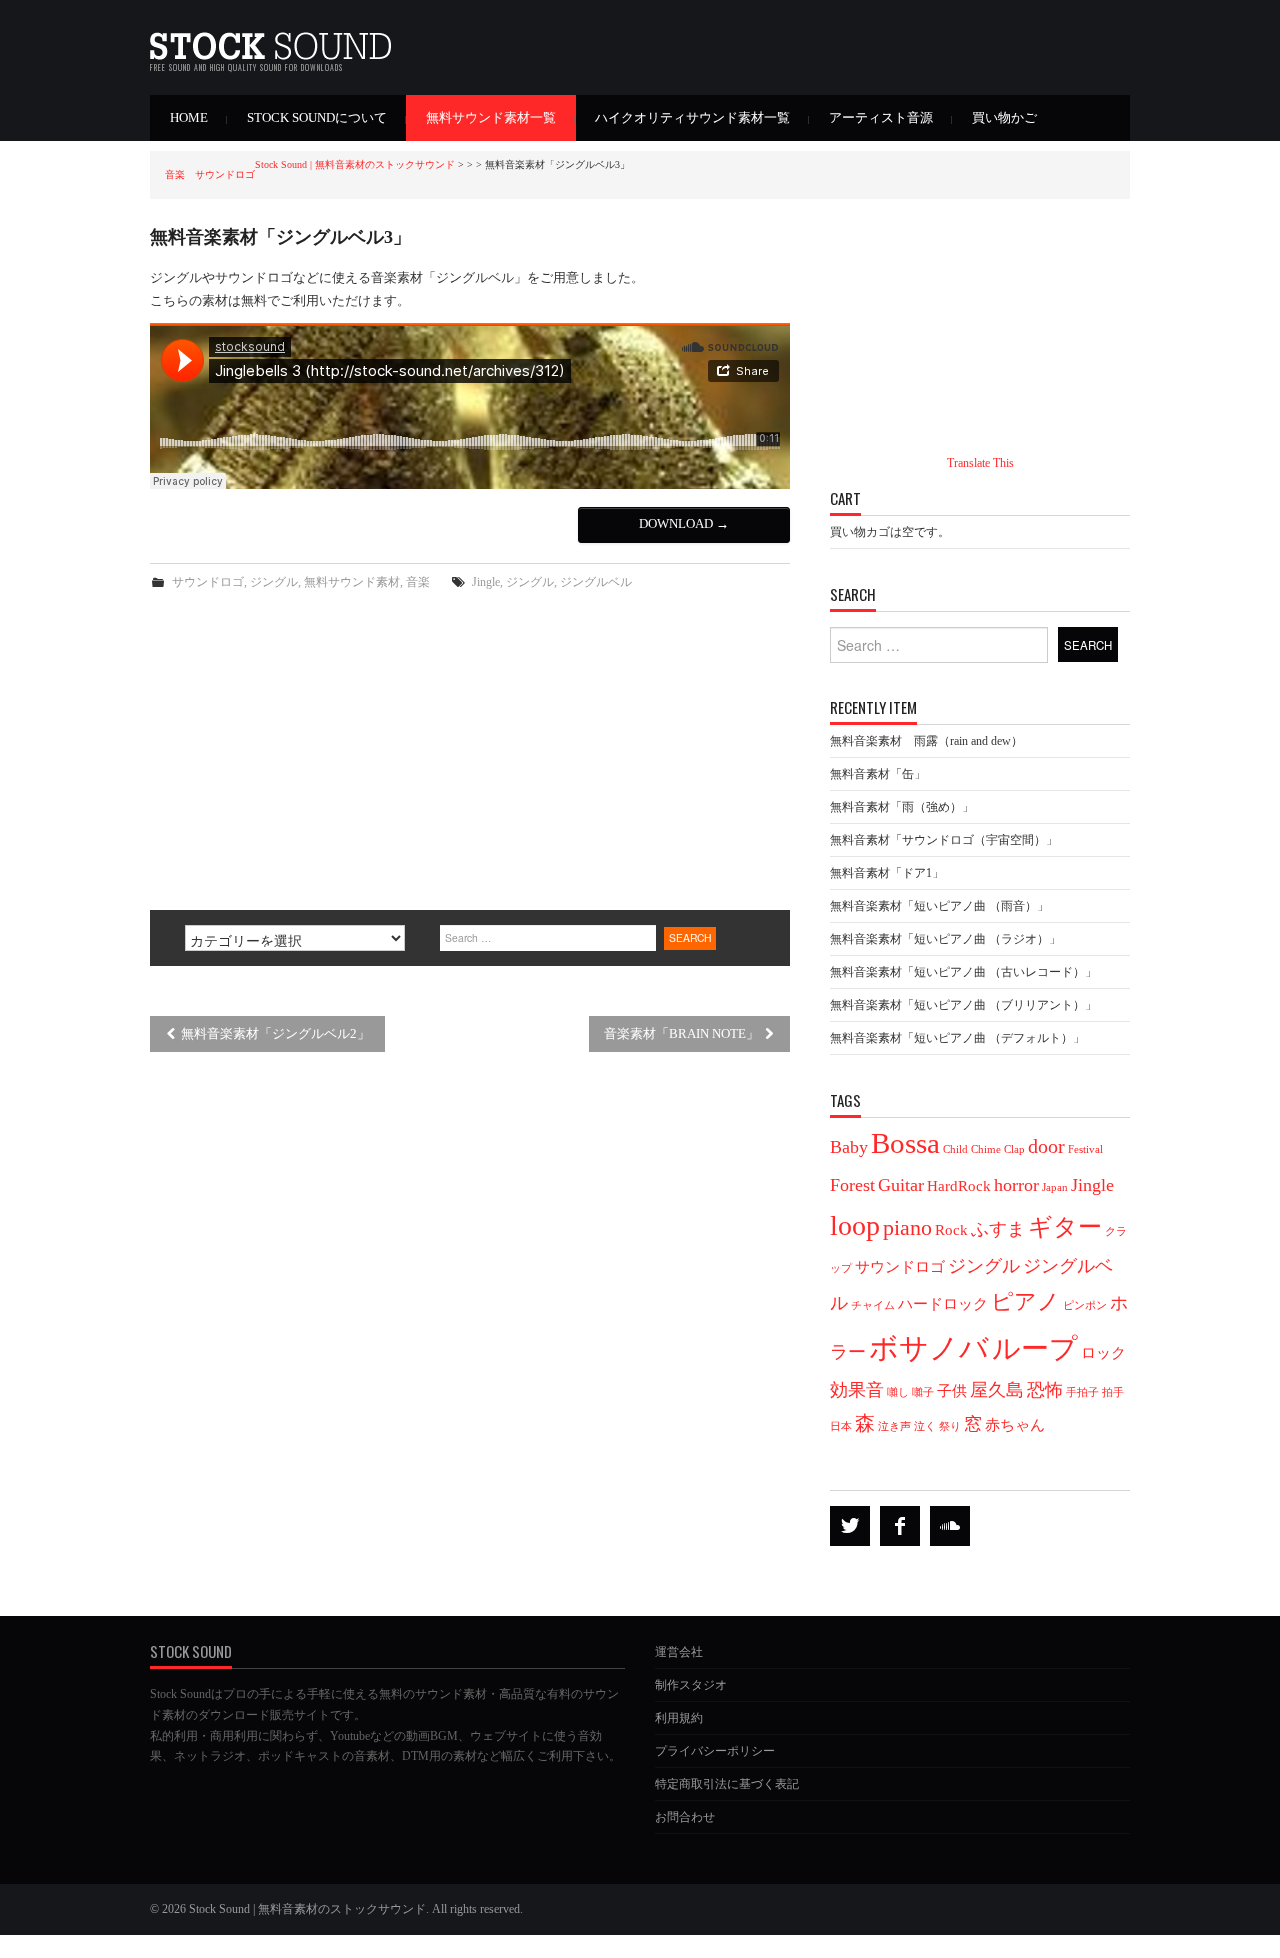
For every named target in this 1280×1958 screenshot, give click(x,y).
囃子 (923, 1392)
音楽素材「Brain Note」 (683, 1034)
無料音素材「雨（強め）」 (902, 807)
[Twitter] (850, 1526)
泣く (925, 1426)
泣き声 (894, 1426)
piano (907, 1228)
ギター (1065, 1226)
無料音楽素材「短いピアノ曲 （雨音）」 (939, 906)
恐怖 (1045, 1390)
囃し (898, 1392)
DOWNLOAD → (684, 524)
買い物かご (1004, 118)
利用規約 (679, 1718)
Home (189, 118)
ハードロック (943, 1304)
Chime (986, 1149)
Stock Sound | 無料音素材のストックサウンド (355, 164)
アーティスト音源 (881, 118)
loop (855, 1225)
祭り (950, 1426)
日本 (841, 1426)
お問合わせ (685, 1817)
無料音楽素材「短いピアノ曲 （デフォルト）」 (957, 1038)
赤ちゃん (1015, 1425)
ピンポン (1085, 1305)
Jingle (486, 582)
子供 (952, 1391)
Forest (852, 1185)
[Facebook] (900, 1526)
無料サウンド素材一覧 (491, 118)
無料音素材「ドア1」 (887, 873)
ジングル (274, 582)
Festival (1085, 1149)
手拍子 (1082, 1392)
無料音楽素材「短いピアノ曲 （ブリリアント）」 (963, 1005)
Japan (1055, 1187)
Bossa (905, 1143)
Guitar (901, 1185)
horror (1016, 1185)
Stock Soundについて (317, 118)
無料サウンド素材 (352, 582)
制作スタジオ (691, 1685)
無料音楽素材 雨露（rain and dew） (926, 741)
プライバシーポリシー (715, 1751)
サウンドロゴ (208, 582)
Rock (951, 1230)
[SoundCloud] (950, 1526)
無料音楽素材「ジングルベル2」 (274, 1034)
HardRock (959, 1186)
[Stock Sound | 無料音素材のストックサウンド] (270, 39)
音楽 (418, 582)
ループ (1035, 1348)
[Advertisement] (470, 743)
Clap (1014, 1149)
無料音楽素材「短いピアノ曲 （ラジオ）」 (945, 939)
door (1046, 1146)
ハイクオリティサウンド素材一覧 (692, 118)
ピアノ (1025, 1302)
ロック (1103, 1353)
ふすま (998, 1229)
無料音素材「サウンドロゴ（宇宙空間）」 (944, 840)
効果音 (857, 1390)
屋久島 (997, 1390)
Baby (849, 1147)
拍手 (1113, 1392)
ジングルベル (596, 582)
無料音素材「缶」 (878, 774)
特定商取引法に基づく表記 (727, 1784)
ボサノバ (929, 1348)
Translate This (980, 463)
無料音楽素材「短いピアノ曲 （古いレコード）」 (963, 972)
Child (955, 1149)
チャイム (873, 1305)
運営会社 (679, 1652)
